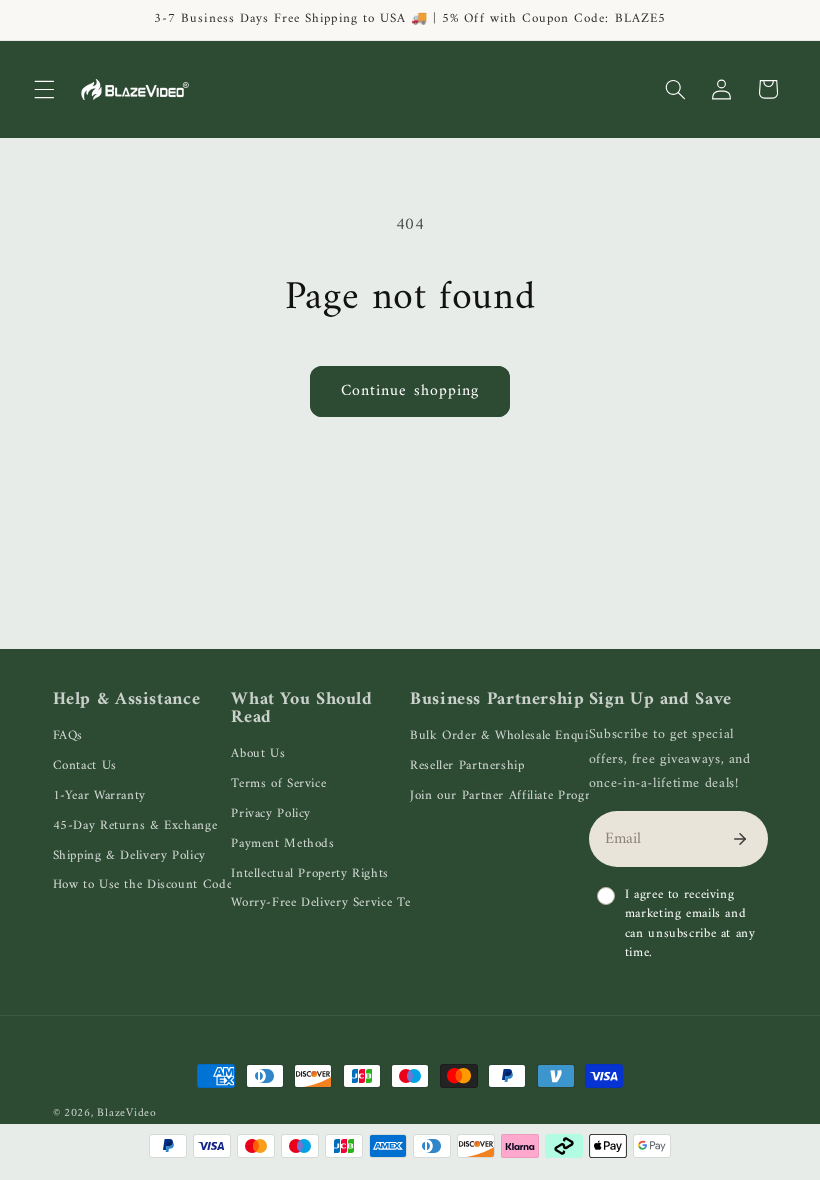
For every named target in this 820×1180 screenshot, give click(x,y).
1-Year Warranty (99, 795)
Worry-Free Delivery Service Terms (331, 902)
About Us (258, 753)
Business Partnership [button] (497, 700)
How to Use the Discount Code (143, 884)
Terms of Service (278, 783)
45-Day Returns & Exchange (135, 825)
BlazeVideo (126, 1113)
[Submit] (740, 839)
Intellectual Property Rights (310, 873)
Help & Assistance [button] (127, 700)
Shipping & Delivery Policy (129, 855)
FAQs (68, 735)
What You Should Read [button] (301, 709)
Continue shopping (410, 391)
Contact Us (85, 765)
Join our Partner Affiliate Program (508, 795)
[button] (44, 89)
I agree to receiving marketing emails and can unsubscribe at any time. (690, 924)
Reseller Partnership (467, 765)
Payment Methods (282, 843)
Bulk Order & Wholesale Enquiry (505, 735)
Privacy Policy (271, 813)
